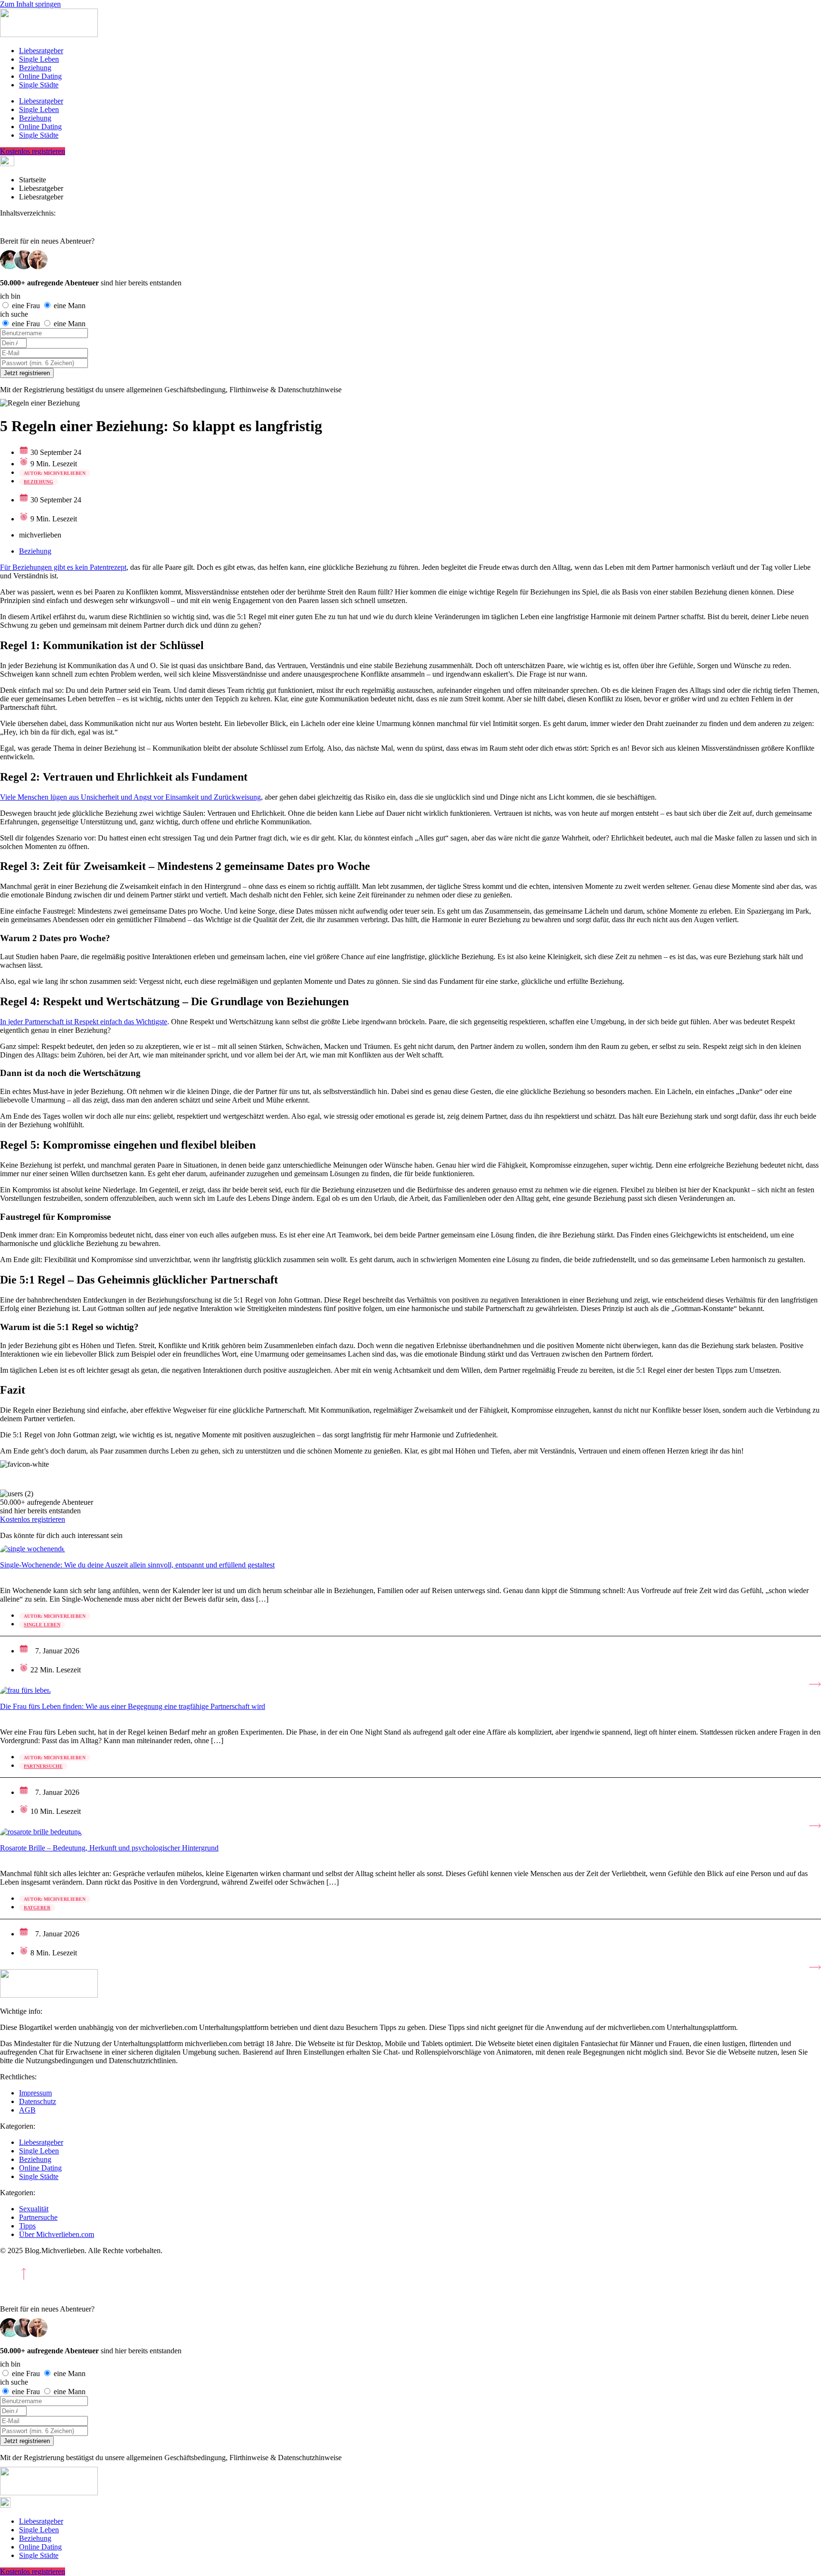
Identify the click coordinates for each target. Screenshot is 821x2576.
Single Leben (39, 59)
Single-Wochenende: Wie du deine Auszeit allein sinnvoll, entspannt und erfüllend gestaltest (137, 1565)
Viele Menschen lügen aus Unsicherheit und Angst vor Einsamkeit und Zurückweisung (130, 797)
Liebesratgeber (41, 51)
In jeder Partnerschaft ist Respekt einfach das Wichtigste (84, 1022)
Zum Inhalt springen (30, 4)
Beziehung (35, 68)
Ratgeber (37, 1908)
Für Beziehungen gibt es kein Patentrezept (63, 567)
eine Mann (70, 306)
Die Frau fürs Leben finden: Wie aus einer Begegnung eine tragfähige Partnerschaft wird (133, 1706)
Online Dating (40, 76)
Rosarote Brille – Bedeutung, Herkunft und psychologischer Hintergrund (109, 1848)
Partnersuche (43, 1766)
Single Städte (39, 85)
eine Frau (27, 306)
